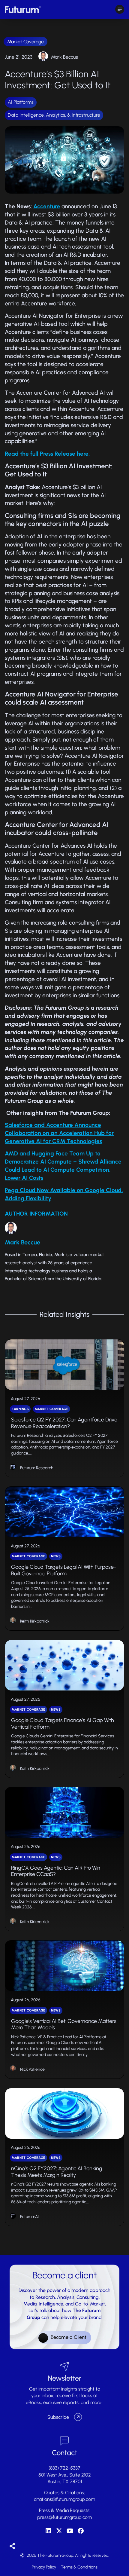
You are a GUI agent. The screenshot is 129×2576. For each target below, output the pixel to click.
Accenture (47, 206)
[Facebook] (81, 2531)
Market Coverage (25, 42)
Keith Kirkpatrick (35, 1621)
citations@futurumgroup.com (64, 2499)
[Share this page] (12, 2546)
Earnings (20, 1409)
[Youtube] (70, 2531)
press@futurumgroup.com (64, 2517)
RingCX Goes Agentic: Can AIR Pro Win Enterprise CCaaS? (56, 1871)
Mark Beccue (65, 57)
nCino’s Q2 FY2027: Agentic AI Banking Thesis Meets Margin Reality (57, 2172)
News (56, 1556)
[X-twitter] (59, 2531)
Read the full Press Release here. (47, 454)
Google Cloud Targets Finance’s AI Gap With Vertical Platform (63, 1724)
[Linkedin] (48, 2531)
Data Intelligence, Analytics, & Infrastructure (54, 115)
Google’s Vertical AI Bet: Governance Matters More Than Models (64, 2024)
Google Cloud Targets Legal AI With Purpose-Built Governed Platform (64, 1570)
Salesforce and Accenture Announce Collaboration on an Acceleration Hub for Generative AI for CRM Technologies (59, 1133)
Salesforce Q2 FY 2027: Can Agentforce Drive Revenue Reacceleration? (64, 1423)
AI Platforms (21, 102)
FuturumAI (29, 2217)
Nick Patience (32, 2069)
